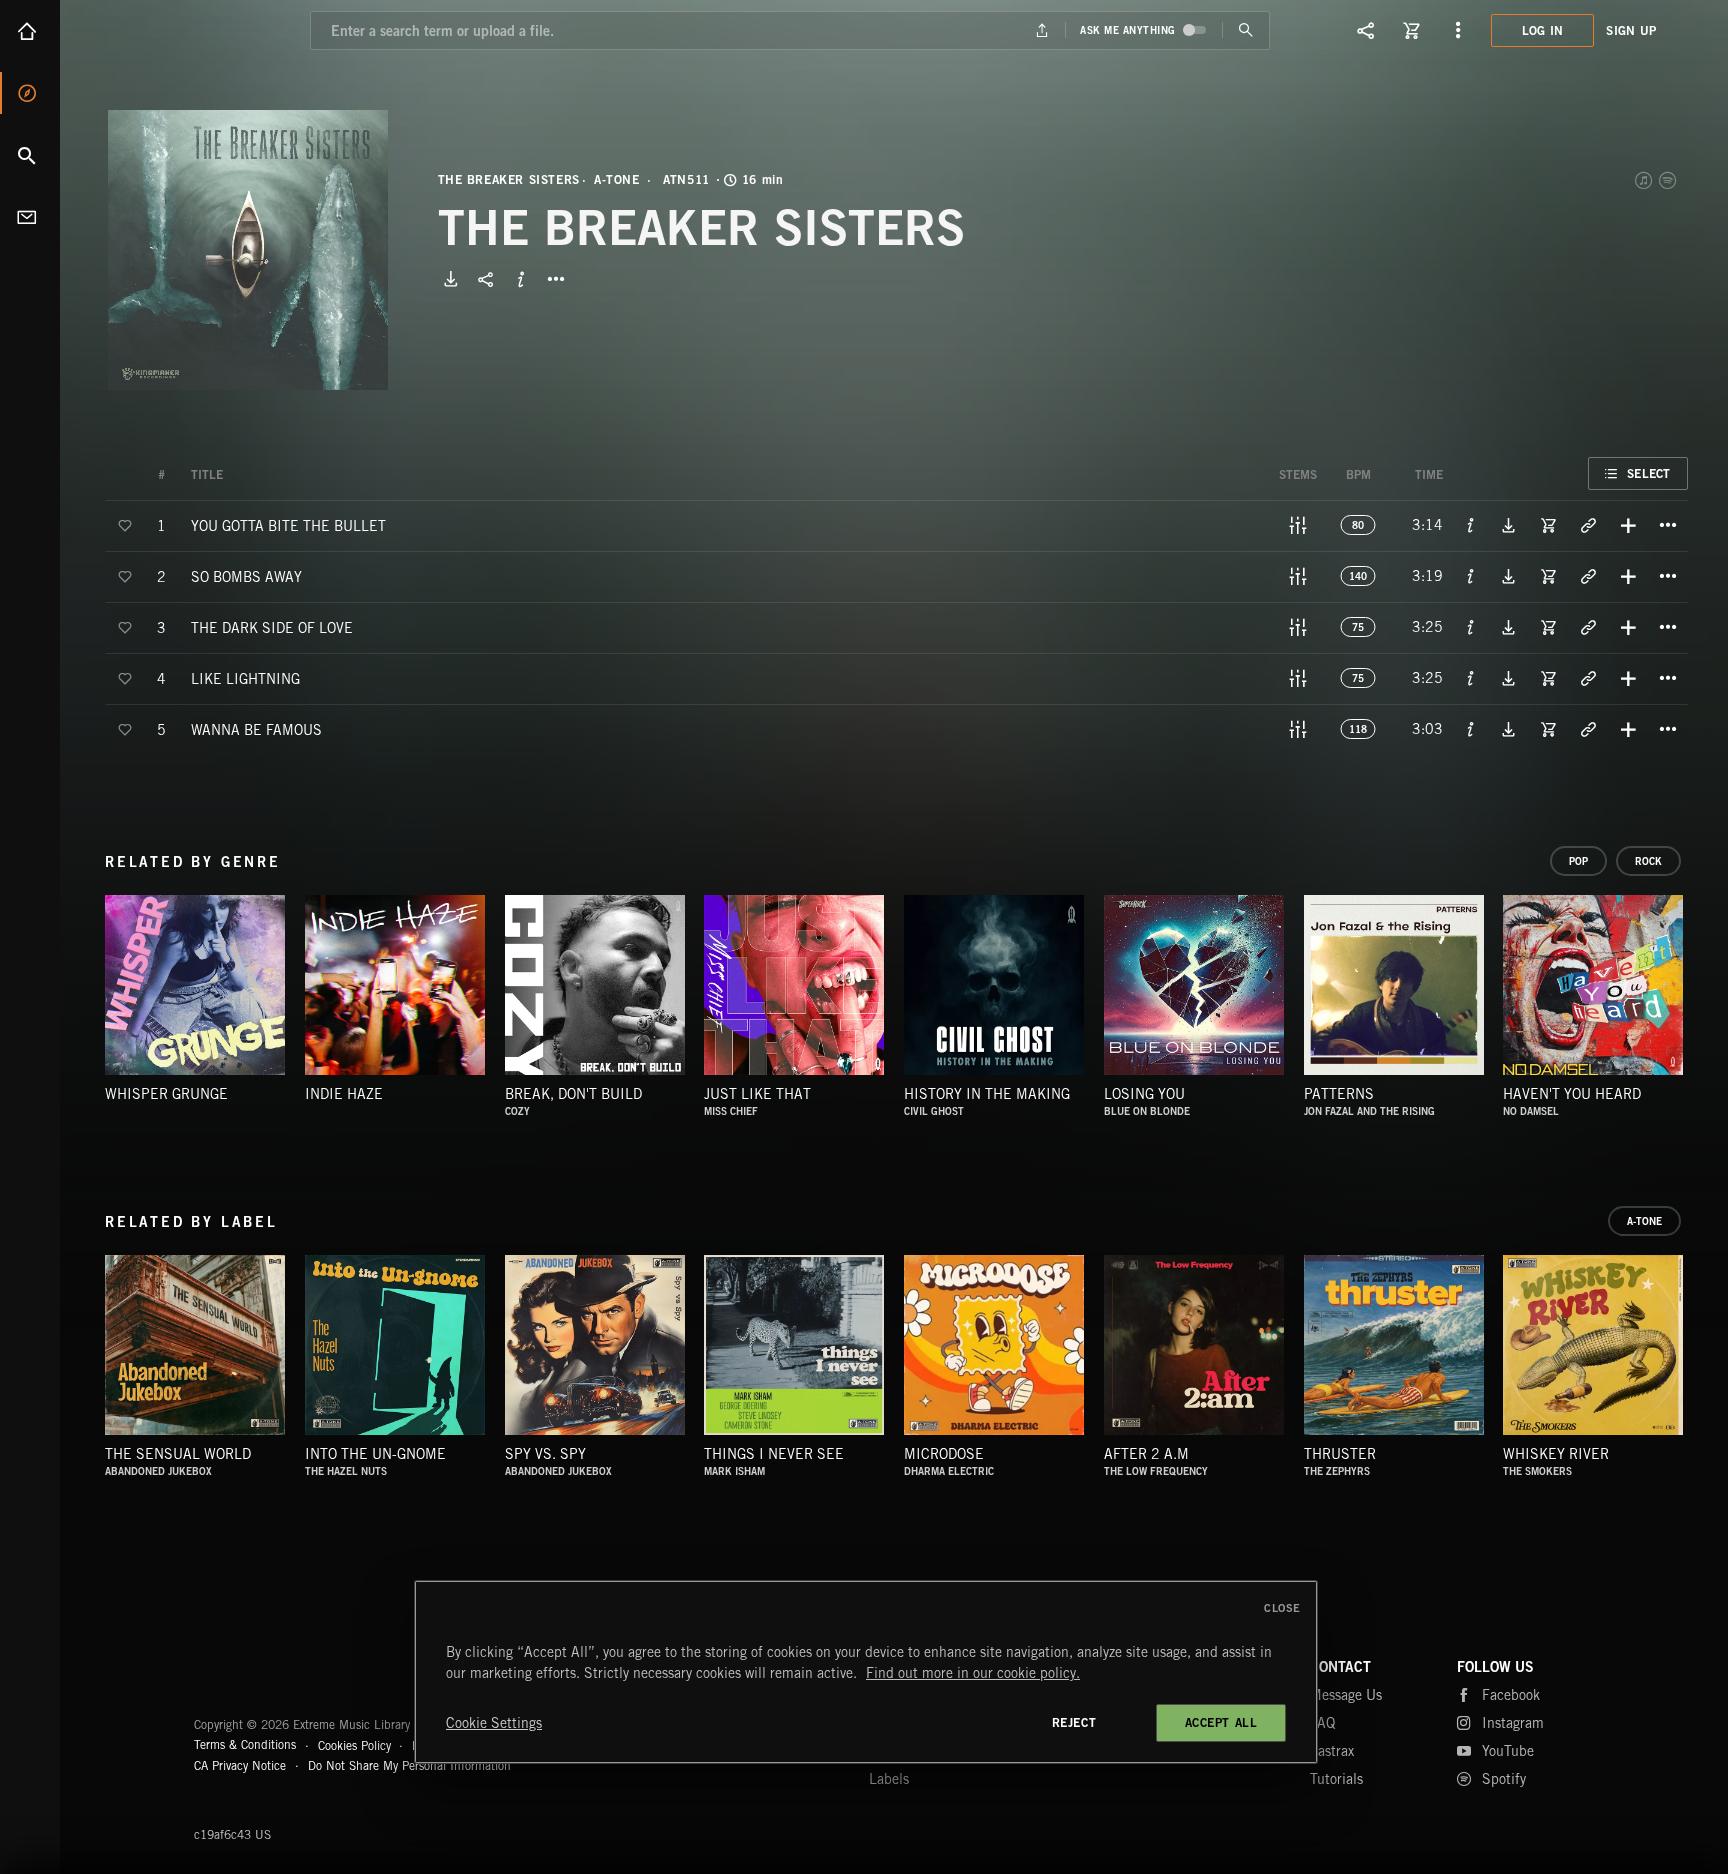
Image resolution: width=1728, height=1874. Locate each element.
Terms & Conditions (245, 1744)
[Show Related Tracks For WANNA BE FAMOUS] (1588, 729)
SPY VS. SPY (545, 1454)
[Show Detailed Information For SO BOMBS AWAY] (1471, 576)
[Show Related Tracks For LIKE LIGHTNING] (1588, 678)
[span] (288, 524)
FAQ (1322, 1723)
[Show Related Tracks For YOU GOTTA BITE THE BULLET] (1588, 525)
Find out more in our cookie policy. (973, 1673)
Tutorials (1336, 1779)
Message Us (1346, 1695)
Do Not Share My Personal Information (409, 1766)
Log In (1543, 30)
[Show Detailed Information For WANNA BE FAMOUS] (1471, 729)
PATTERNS (1339, 1094)
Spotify (1669, 180)
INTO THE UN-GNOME (375, 1454)
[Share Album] (486, 279)
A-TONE (617, 180)
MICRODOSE (944, 1454)
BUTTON (556, 279)
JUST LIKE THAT (757, 1094)
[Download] (451, 279)
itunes (1645, 180)
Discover (30, 93)
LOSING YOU (1144, 1094)
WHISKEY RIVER (1556, 1454)
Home (30, 31)
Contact (30, 217)
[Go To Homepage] (169, 30)
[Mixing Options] (1298, 525)
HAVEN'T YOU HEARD (1572, 1094)
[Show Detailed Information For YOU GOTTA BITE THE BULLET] (1471, 525)
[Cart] (1412, 30)
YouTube (1508, 1751)
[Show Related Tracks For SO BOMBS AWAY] (1588, 576)
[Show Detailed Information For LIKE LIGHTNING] (1471, 678)
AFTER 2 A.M (1146, 1454)
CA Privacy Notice (240, 1765)
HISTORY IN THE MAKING (987, 1094)
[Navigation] (1458, 30)
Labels (889, 1779)
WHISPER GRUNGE (166, 1094)
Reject (1074, 1722)
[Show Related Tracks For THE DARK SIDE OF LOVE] (1588, 627)
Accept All (1221, 1722)
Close (1282, 1608)
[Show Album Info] (521, 279)
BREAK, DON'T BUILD (573, 1094)
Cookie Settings (494, 1723)
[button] (248, 250)
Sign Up (1631, 30)
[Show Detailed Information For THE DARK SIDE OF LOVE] (1471, 627)
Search (30, 155)
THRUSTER (1340, 1454)
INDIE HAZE (344, 1094)
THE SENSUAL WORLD (178, 1454)
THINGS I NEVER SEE (774, 1454)
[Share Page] (1366, 30)
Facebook (1511, 1695)
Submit (1245, 30)
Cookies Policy (354, 1744)
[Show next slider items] (1703, 995)
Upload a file (1042, 30)
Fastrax (1332, 1751)
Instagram (1513, 1723)
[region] (866, 1672)
